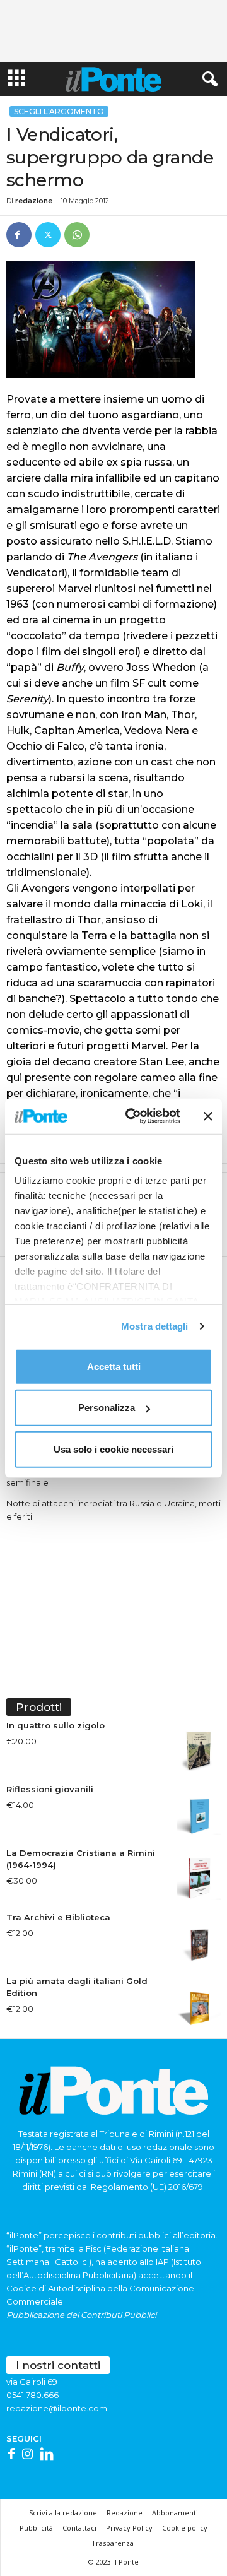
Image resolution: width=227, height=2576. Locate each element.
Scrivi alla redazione (63, 2513)
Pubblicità (36, 2528)
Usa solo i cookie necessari (113, 1449)
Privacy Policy (129, 2528)
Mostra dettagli (155, 1326)
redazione (34, 201)
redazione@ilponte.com (57, 2408)
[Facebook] (19, 235)
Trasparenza (113, 2543)
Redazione (125, 2513)
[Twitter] (48, 235)
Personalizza (107, 1408)
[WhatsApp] (77, 235)
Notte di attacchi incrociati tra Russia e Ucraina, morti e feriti (113, 1510)
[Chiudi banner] (208, 1116)
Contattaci (79, 2528)
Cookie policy (185, 2528)
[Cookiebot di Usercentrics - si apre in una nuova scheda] (133, 1116)
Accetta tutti (114, 1366)
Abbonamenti (175, 2513)
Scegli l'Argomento (59, 111)
